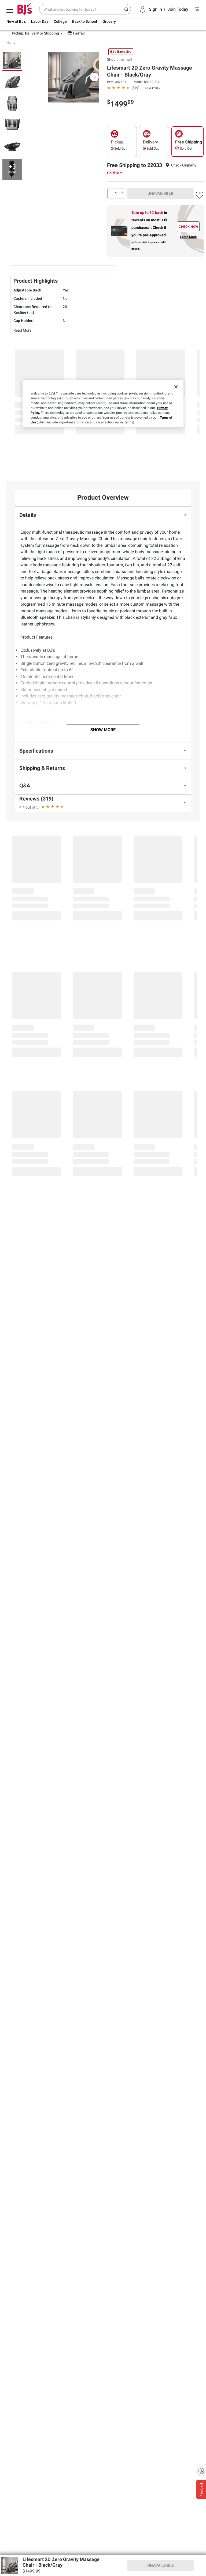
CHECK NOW (189, 227)
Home (11, 43)
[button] (184, 165)
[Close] (176, 387)
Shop (120, 59)
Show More (103, 730)
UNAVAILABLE (160, 194)
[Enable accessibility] (201, 2471)
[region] (103, 404)
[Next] (94, 77)
